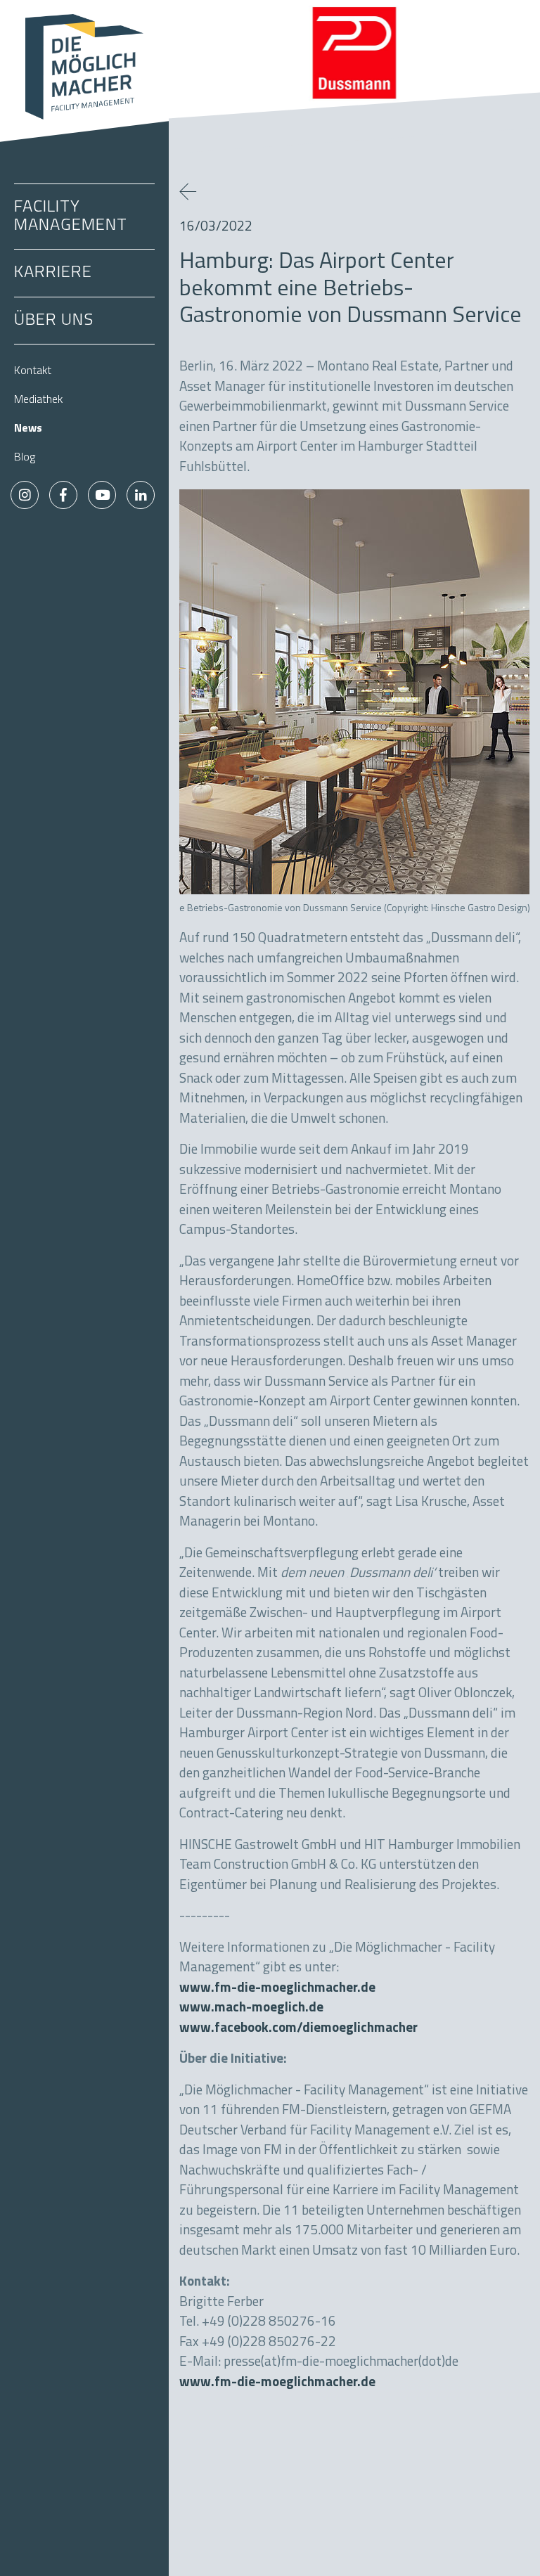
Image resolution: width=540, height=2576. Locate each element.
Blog (25, 458)
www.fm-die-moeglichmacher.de (277, 1989)
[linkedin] (141, 495)
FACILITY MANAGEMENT (71, 217)
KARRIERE (53, 273)
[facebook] (63, 495)
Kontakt (33, 371)
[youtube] (102, 495)
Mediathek (38, 400)
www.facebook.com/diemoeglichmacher (298, 2029)
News (28, 429)
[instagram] (25, 495)
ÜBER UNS (54, 321)
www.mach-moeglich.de (251, 2008)
